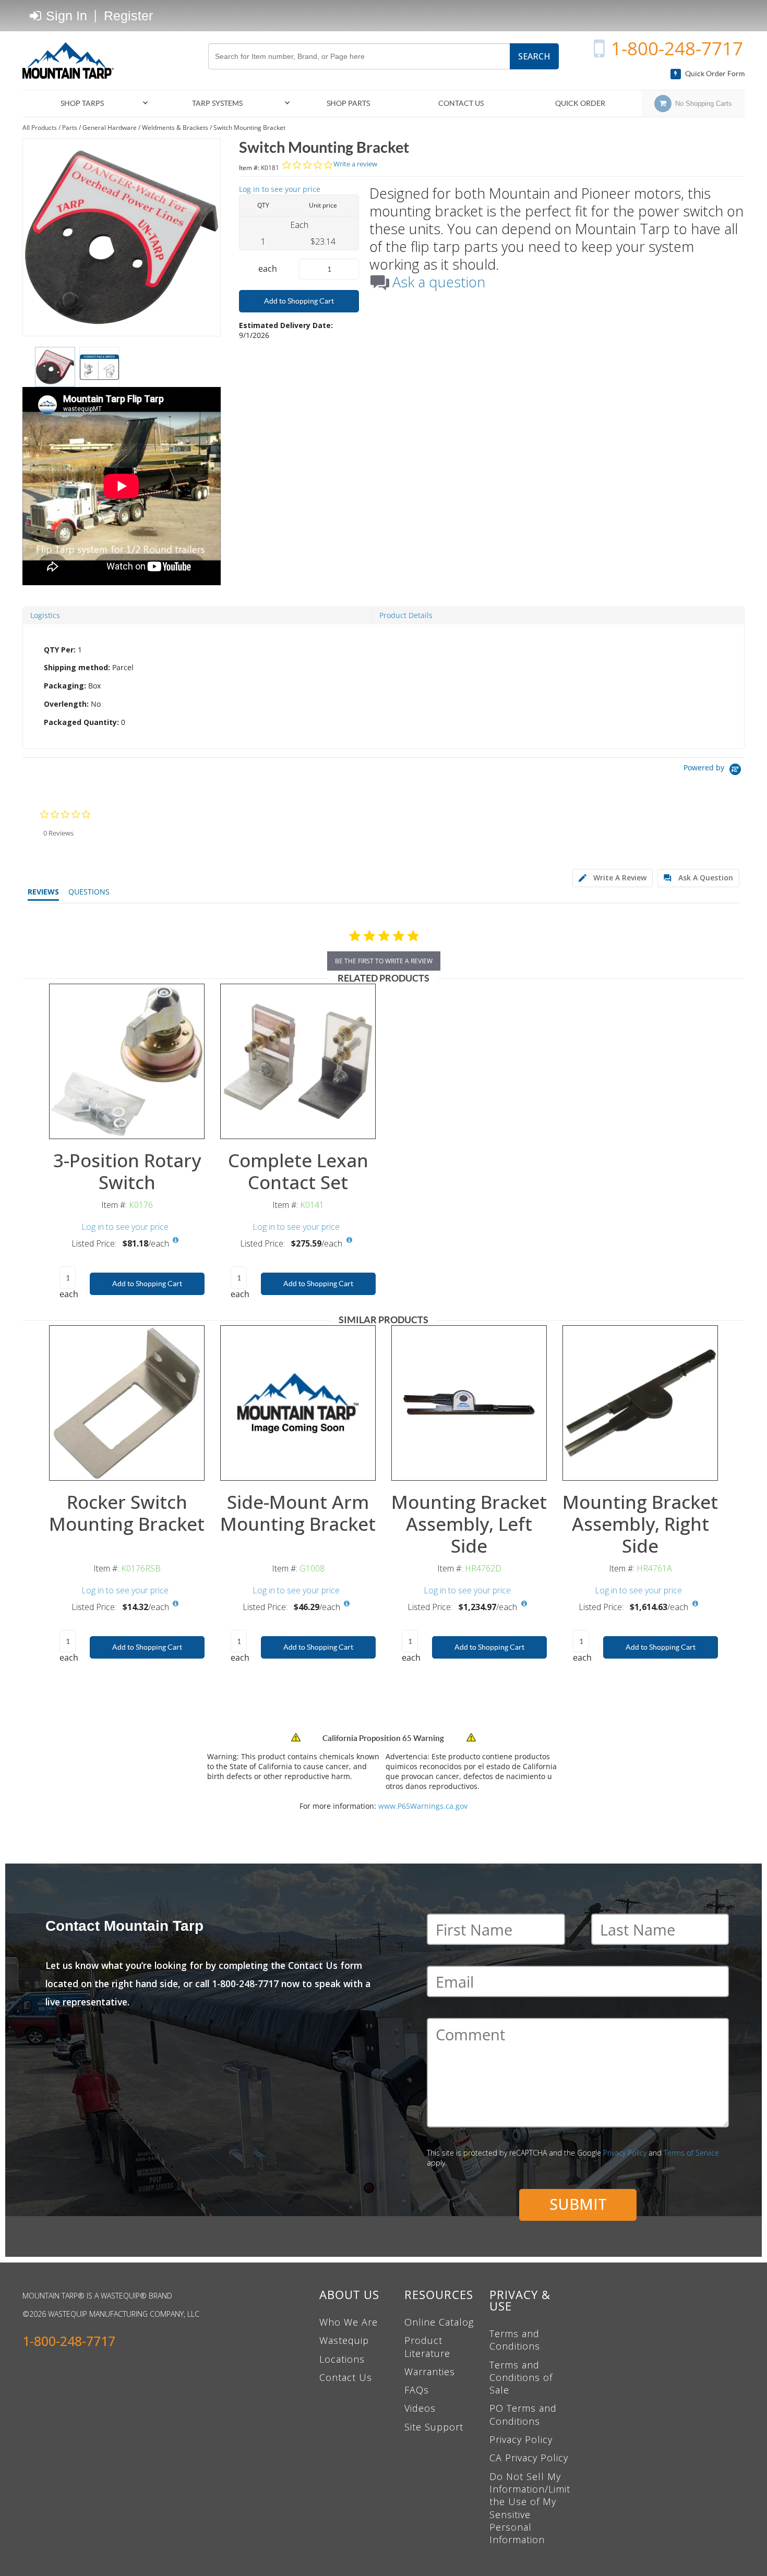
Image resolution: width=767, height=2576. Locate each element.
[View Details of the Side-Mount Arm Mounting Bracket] (298, 1403)
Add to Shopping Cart (299, 301)
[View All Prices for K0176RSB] (176, 1604)
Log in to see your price (280, 189)
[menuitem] (87, 104)
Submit (578, 2204)
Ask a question (439, 282)
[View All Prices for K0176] (176, 1240)
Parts (70, 128)
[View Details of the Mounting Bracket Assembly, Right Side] (640, 1403)
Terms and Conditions (515, 2340)
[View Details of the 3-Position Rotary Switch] (127, 1061)
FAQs (417, 2390)
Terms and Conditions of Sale (521, 2378)
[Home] (72, 61)
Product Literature (427, 2347)
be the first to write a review (384, 961)
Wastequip (344, 2340)
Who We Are (349, 2322)
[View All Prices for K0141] (349, 1240)
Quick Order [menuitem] (580, 103)
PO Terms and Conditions (523, 2414)
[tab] (383, 686)
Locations (342, 2359)
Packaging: (65, 686)
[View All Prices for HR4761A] (695, 1604)
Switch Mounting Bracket (249, 128)
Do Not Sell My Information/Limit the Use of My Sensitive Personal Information (530, 2508)
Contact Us (346, 2377)
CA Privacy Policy (529, 2458)
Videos (420, 2408)
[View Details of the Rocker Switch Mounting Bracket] (127, 1403)
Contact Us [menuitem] (461, 103)
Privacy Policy (625, 2153)
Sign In (65, 16)
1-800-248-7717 (677, 48)
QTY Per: (60, 650)
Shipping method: (77, 667)
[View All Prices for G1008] (347, 1604)
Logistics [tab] (45, 615)
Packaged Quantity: (81, 722)
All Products (40, 128)
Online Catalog (439, 2322)
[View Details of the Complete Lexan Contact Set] (298, 1061)
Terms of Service (691, 2153)
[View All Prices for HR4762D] (524, 1604)
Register (128, 16)
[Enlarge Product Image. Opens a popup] (191, 1126)
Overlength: (66, 704)
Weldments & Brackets (175, 128)
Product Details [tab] (406, 615)
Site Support (434, 2427)
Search (534, 56)
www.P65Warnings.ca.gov (423, 1806)
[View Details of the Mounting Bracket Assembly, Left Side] (469, 1403)
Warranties (430, 2372)
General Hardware (110, 128)
